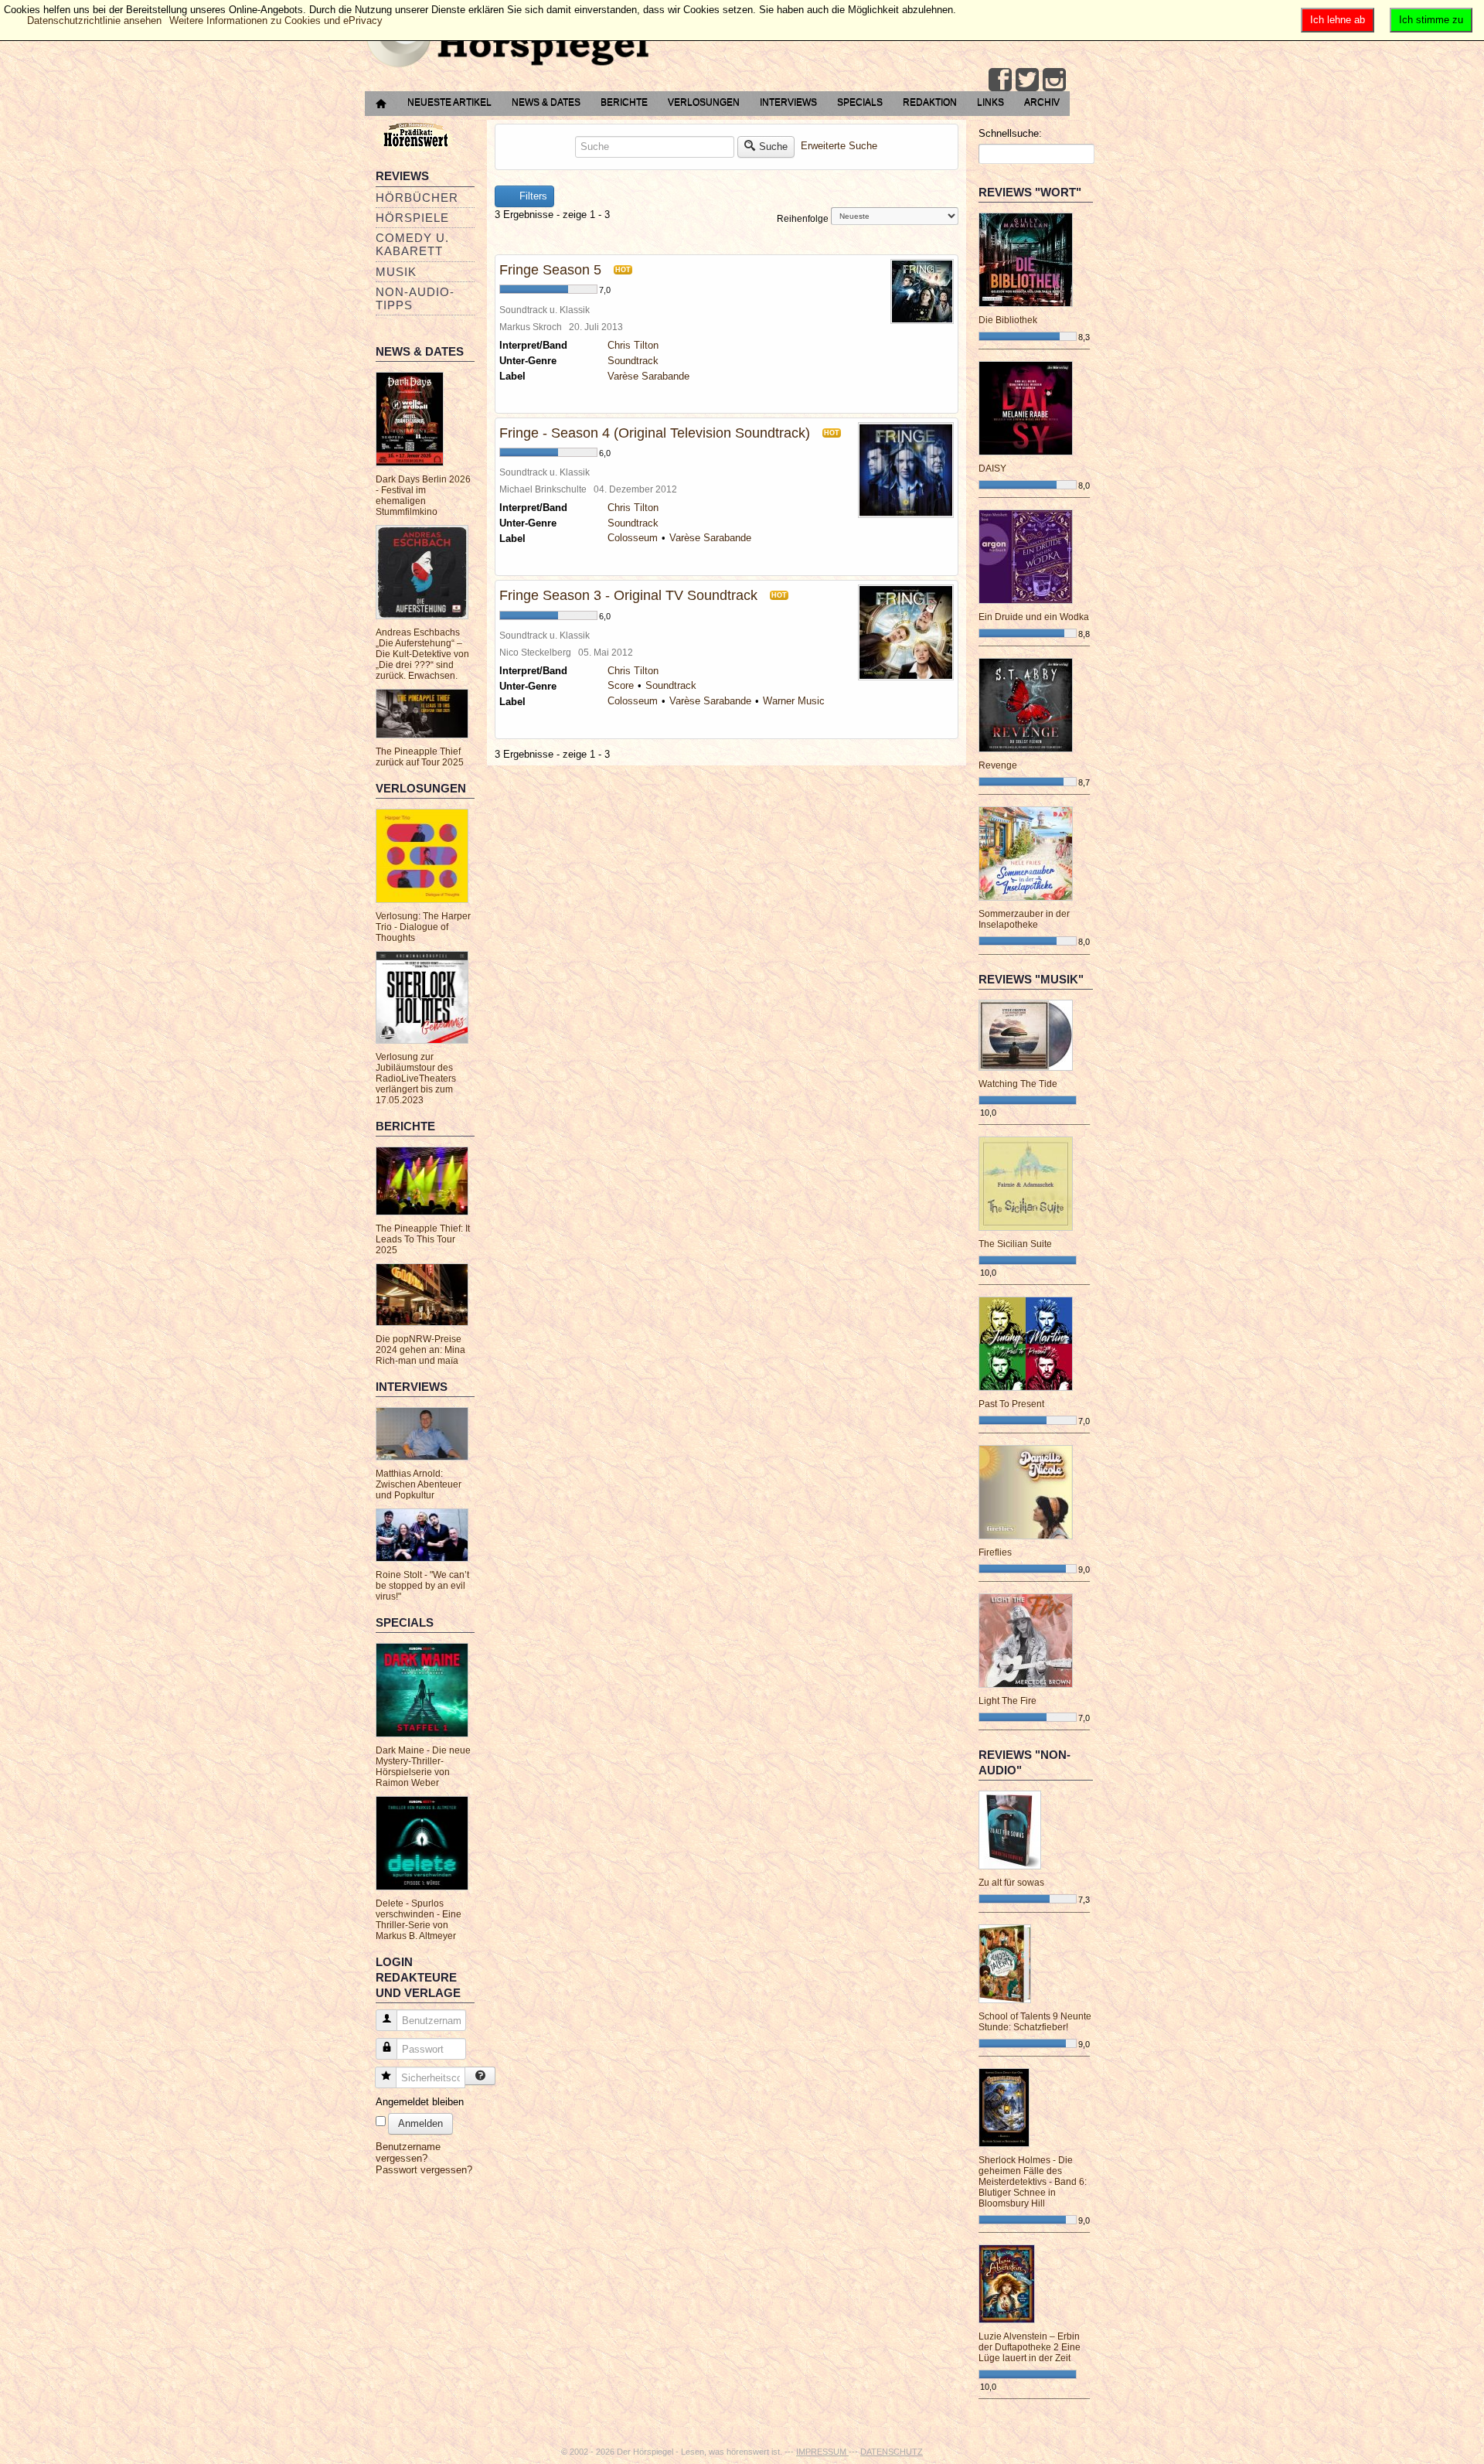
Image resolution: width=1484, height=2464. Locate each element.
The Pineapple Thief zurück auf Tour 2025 (420, 757)
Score (621, 685)
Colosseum (633, 538)
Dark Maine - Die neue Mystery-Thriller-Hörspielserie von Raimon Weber (423, 1767)
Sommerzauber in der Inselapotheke (1024, 919)
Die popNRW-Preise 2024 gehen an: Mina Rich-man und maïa (420, 1350)
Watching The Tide (1018, 1084)
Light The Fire (1007, 1701)
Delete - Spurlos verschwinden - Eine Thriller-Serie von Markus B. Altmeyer (419, 1920)
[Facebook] (1000, 80)
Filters (532, 196)
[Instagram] (1054, 80)
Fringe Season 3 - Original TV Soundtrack (628, 595)
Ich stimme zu (1431, 20)
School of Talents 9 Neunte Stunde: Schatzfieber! (1035, 2022)
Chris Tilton (633, 345)
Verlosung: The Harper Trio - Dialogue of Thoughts (423, 927)
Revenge (998, 765)
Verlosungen (704, 102)
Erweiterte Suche (839, 146)
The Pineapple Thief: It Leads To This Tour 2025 (423, 1239)
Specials (860, 102)
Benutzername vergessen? (408, 2152)
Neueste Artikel (449, 102)
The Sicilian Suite (1015, 1244)
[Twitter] (1027, 80)
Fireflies (995, 1552)
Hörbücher (417, 198)
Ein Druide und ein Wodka (1034, 617)
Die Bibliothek (1008, 320)
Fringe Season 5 (550, 270)
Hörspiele (412, 218)
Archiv (1042, 102)
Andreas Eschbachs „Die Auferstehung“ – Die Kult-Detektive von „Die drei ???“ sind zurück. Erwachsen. (422, 654)
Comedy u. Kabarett (412, 244)
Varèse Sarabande (648, 376)
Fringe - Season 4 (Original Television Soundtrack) (655, 433)
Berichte (624, 102)
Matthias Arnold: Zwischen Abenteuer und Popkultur (419, 1484)
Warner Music (794, 701)
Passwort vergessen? (424, 2170)
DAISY (992, 469)
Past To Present (1011, 1404)
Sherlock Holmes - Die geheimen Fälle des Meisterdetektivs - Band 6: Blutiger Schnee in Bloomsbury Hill (1033, 2182)
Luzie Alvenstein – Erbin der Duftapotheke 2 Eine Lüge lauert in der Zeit (1030, 2347)
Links (990, 102)
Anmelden (420, 2123)
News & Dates (546, 102)
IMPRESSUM (822, 2452)
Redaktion (930, 102)
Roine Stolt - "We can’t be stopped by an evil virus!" (422, 1586)
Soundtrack (633, 361)
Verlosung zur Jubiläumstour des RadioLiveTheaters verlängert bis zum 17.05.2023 (416, 1079)
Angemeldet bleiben (420, 2102)
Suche (773, 147)
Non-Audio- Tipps (415, 298)
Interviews (788, 102)
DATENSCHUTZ (892, 2452)
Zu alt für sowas (1011, 1883)
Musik (396, 272)
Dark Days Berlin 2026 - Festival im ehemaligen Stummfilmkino (423, 496)
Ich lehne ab (1338, 20)
